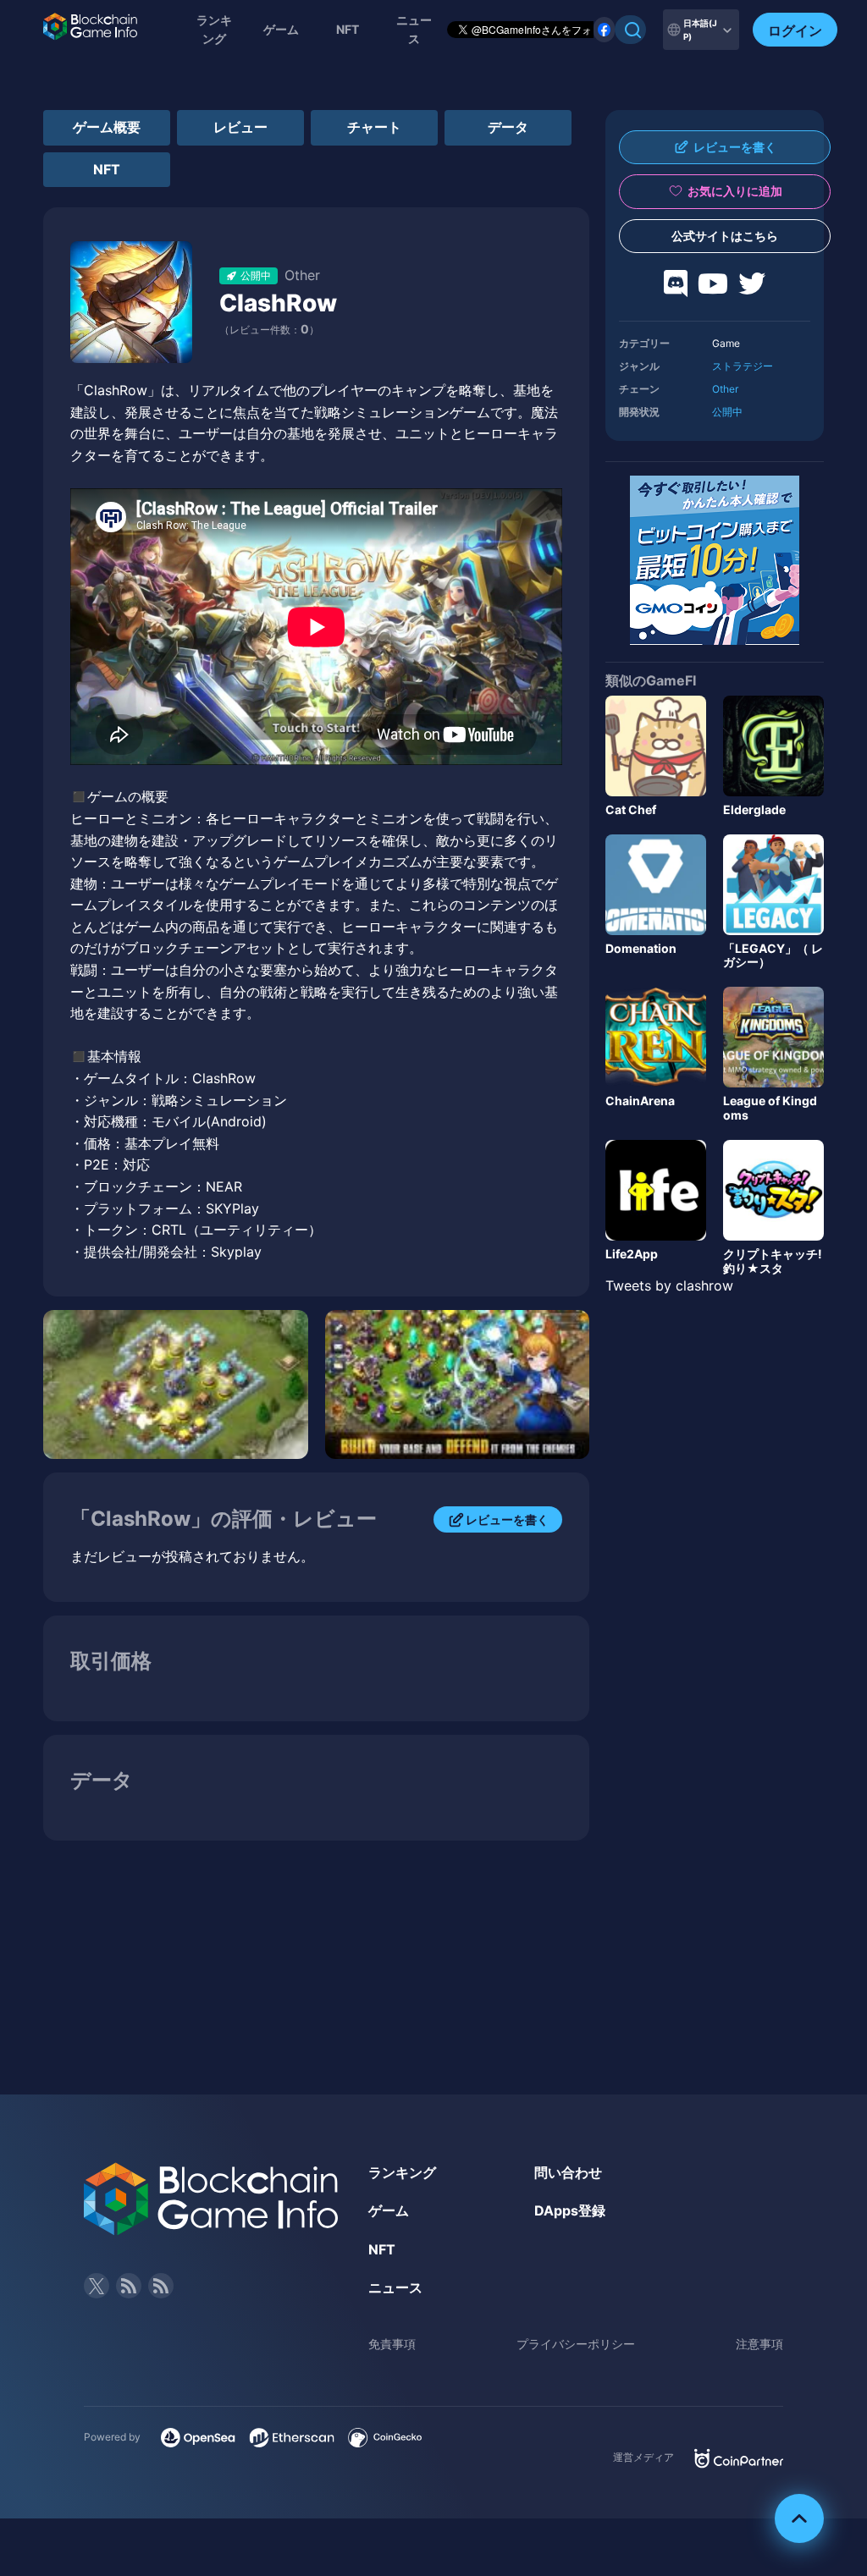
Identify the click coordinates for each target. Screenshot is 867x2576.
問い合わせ (568, 2172)
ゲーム (281, 29)
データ (508, 127)
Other (725, 389)
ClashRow (278, 303)
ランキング (214, 29)
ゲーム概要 (107, 127)
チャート (374, 127)
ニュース (395, 2287)
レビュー (240, 127)
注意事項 (759, 2344)
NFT (348, 29)
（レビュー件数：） (269, 330)
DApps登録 (570, 2210)
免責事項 (392, 2344)
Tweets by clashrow (669, 1285)
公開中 (727, 412)
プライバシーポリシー (576, 2344)
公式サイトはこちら (725, 236)
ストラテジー (743, 366)
